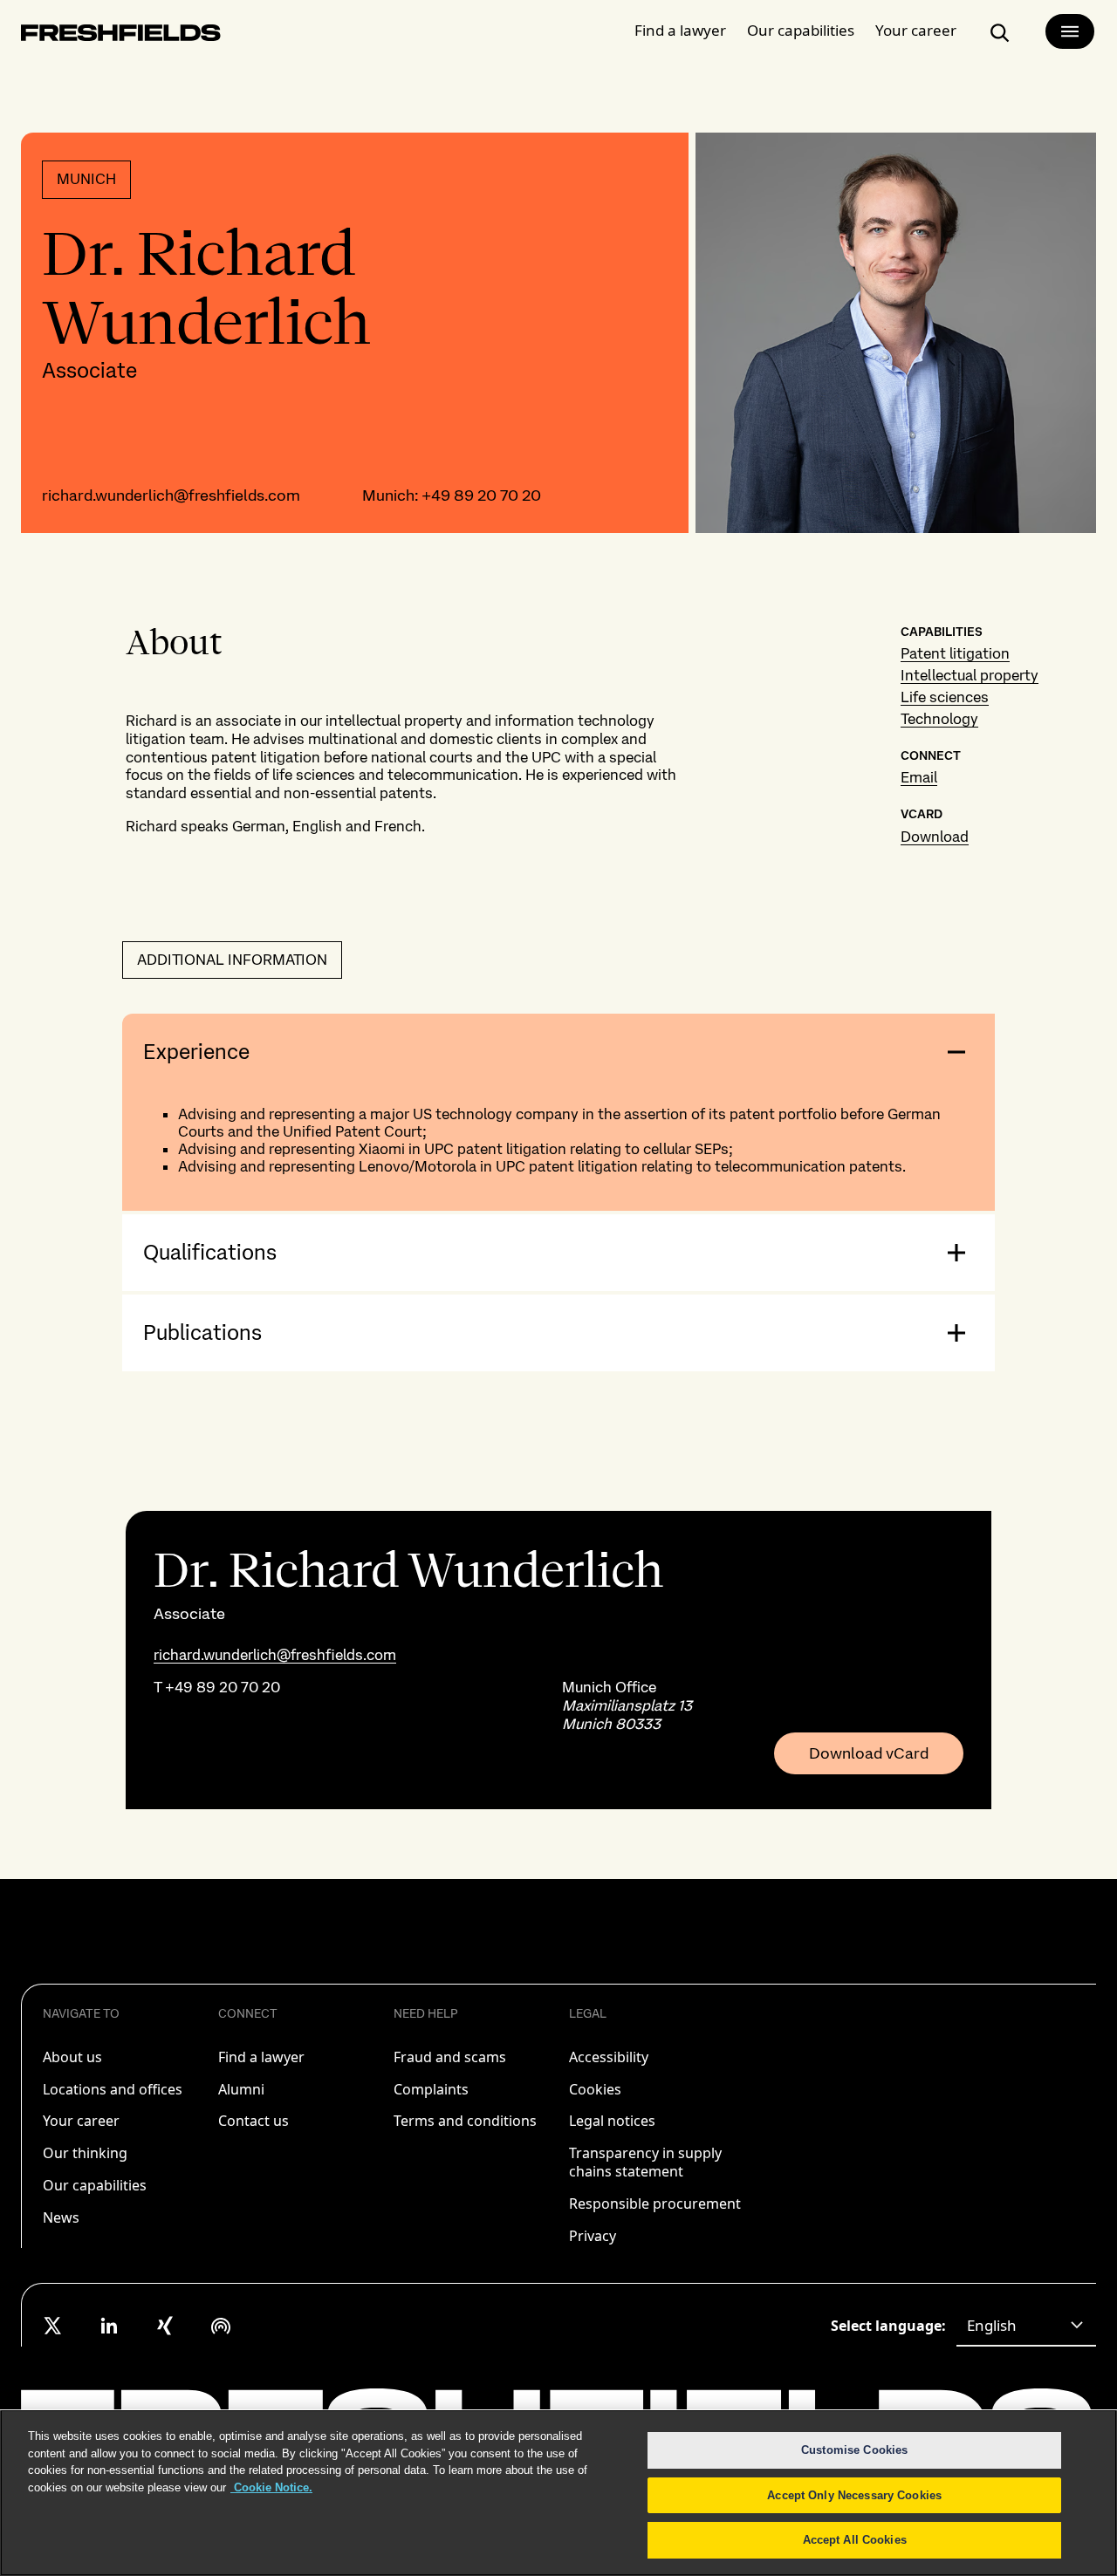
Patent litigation (955, 653)
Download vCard (869, 1753)
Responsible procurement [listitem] (655, 2204)
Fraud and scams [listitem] (450, 2057)
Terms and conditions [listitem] (465, 2121)
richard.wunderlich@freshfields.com (171, 495)
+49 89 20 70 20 (481, 495)
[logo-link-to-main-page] (121, 36)
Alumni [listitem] (241, 2089)
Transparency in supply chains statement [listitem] (645, 2162)
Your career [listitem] (81, 2121)
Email (919, 777)
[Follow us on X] (53, 2326)
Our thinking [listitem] (85, 2153)
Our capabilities (801, 30)
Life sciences (945, 697)
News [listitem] (61, 2217)
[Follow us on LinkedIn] (109, 2326)
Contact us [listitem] (254, 2121)
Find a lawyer (680, 30)
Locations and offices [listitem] (113, 2089)
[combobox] (1026, 2326)
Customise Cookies (854, 2450)
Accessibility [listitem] (609, 2057)
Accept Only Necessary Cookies (854, 2495)
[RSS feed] (221, 2326)
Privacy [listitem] (593, 2236)
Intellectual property (970, 675)
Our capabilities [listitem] (95, 2185)
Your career (916, 30)
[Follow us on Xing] (165, 2326)
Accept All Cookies (855, 2540)
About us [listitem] (72, 2057)
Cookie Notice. (271, 2487)
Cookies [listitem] (595, 2089)
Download (935, 837)
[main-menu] (1070, 31)
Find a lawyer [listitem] (261, 2057)
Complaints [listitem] (431, 2089)
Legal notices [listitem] (612, 2121)
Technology (939, 719)
